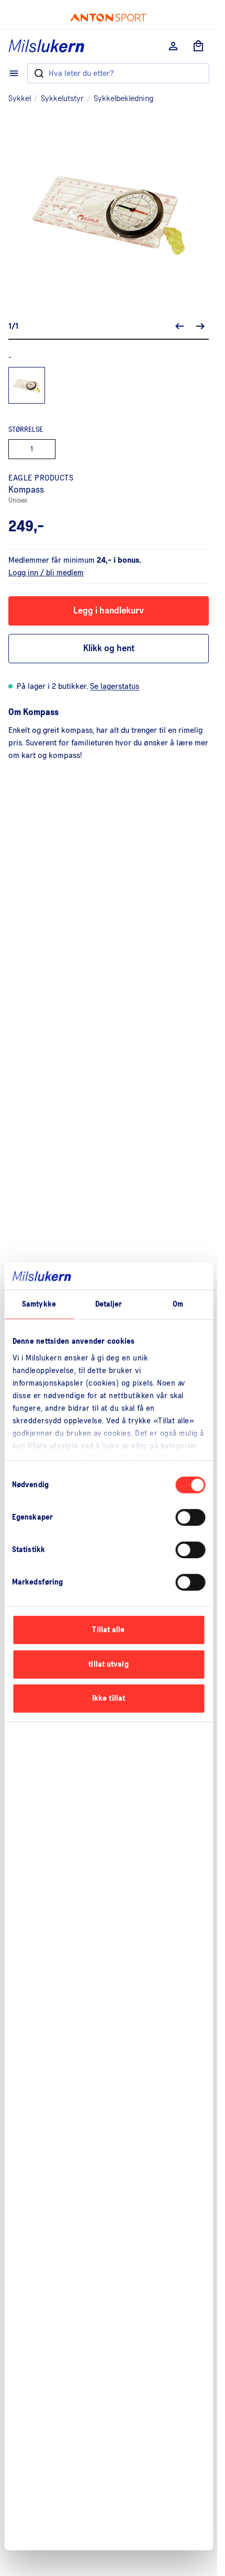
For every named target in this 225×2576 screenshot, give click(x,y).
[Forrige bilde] (179, 326)
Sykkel (20, 98)
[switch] (190, 1518)
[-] (27, 385)
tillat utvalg (108, 1664)
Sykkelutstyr (62, 98)
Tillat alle (108, 1630)
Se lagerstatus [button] (115, 686)
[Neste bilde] (200, 326)
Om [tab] (178, 1304)
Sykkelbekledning (123, 98)
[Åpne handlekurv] (198, 46)
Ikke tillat (109, 1698)
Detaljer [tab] (109, 1304)
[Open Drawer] (14, 73)
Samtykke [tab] (39, 1304)
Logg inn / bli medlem (46, 573)
